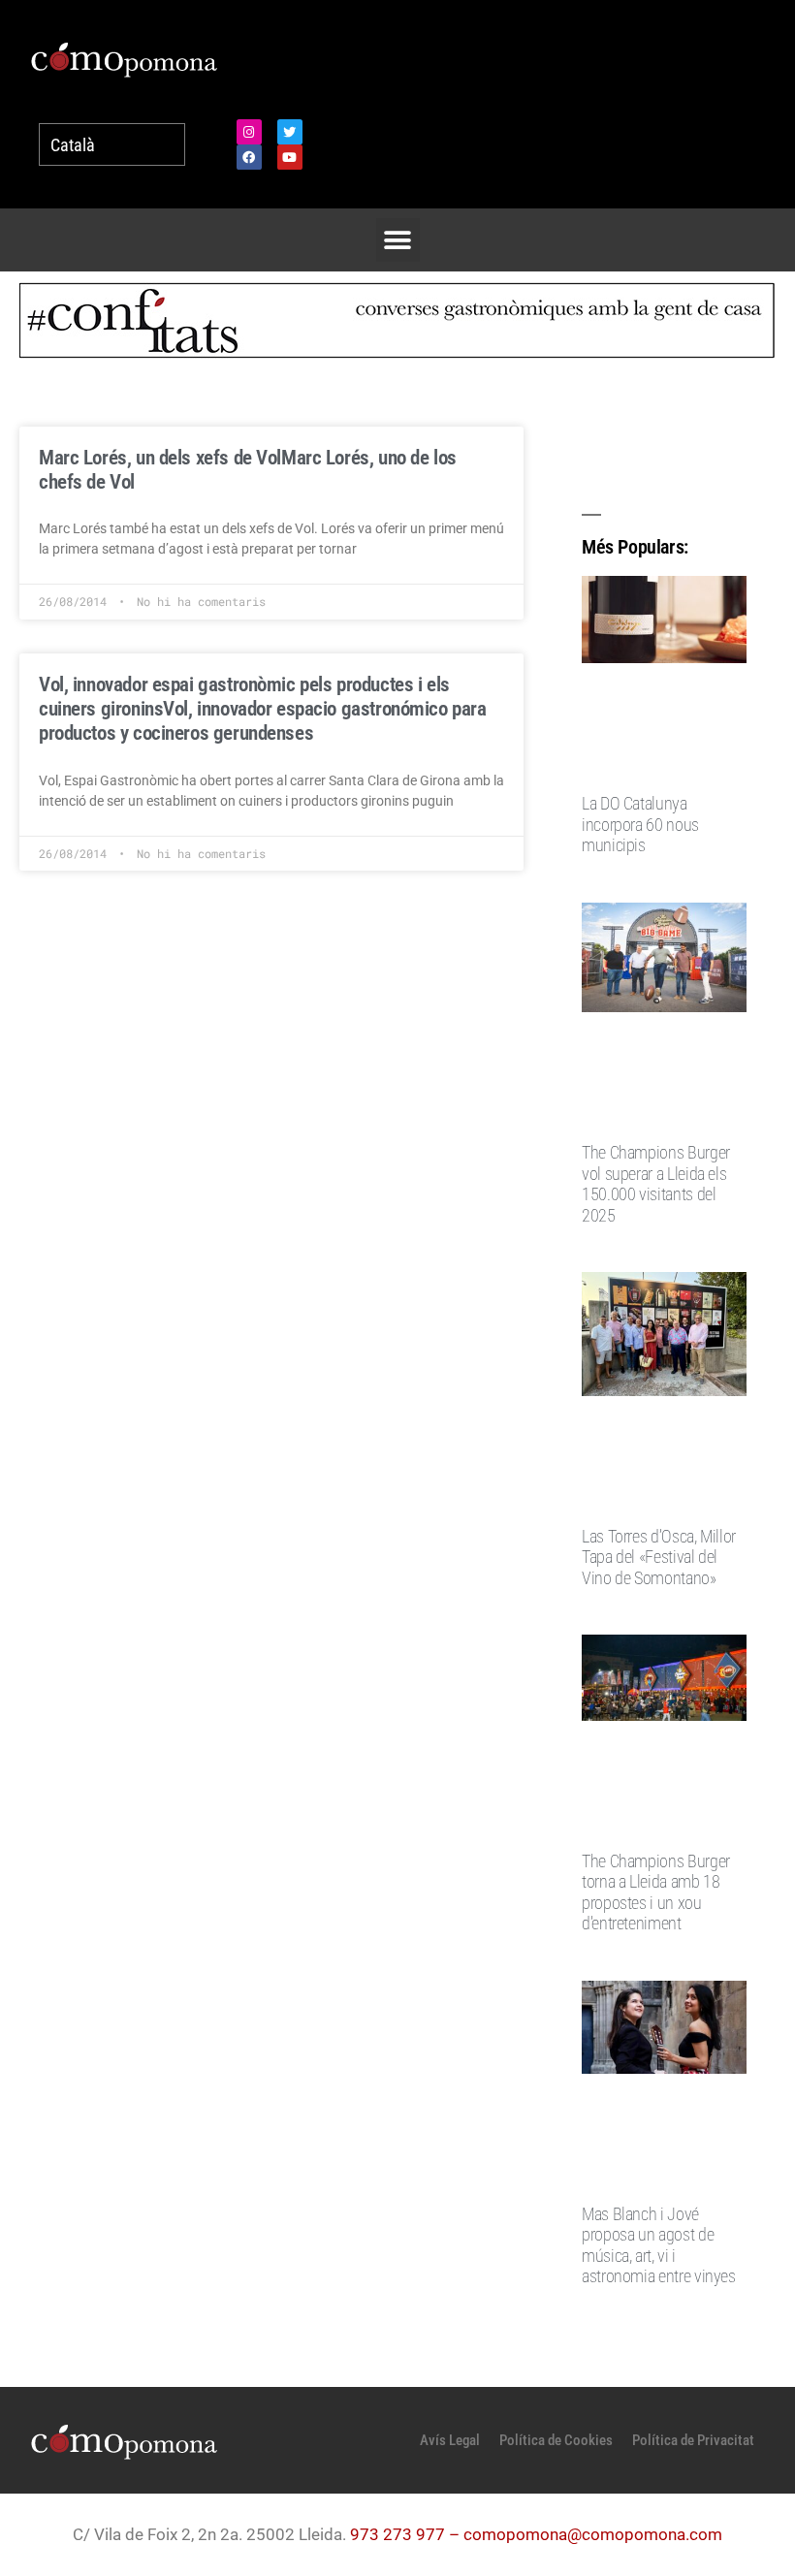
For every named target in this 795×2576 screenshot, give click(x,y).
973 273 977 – (407, 2534)
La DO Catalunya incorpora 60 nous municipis (640, 824)
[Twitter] (290, 132)
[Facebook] (249, 157)
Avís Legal (450, 2440)
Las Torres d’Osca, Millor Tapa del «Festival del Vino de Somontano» (659, 1557)
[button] (398, 240)
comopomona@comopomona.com (593, 2534)
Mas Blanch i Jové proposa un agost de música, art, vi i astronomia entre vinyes (659, 2245)
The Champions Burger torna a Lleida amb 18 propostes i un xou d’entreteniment (656, 1892)
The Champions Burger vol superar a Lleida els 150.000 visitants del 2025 (656, 1184)
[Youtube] (290, 157)
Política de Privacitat (693, 2440)
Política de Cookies (556, 2440)
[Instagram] (249, 132)
